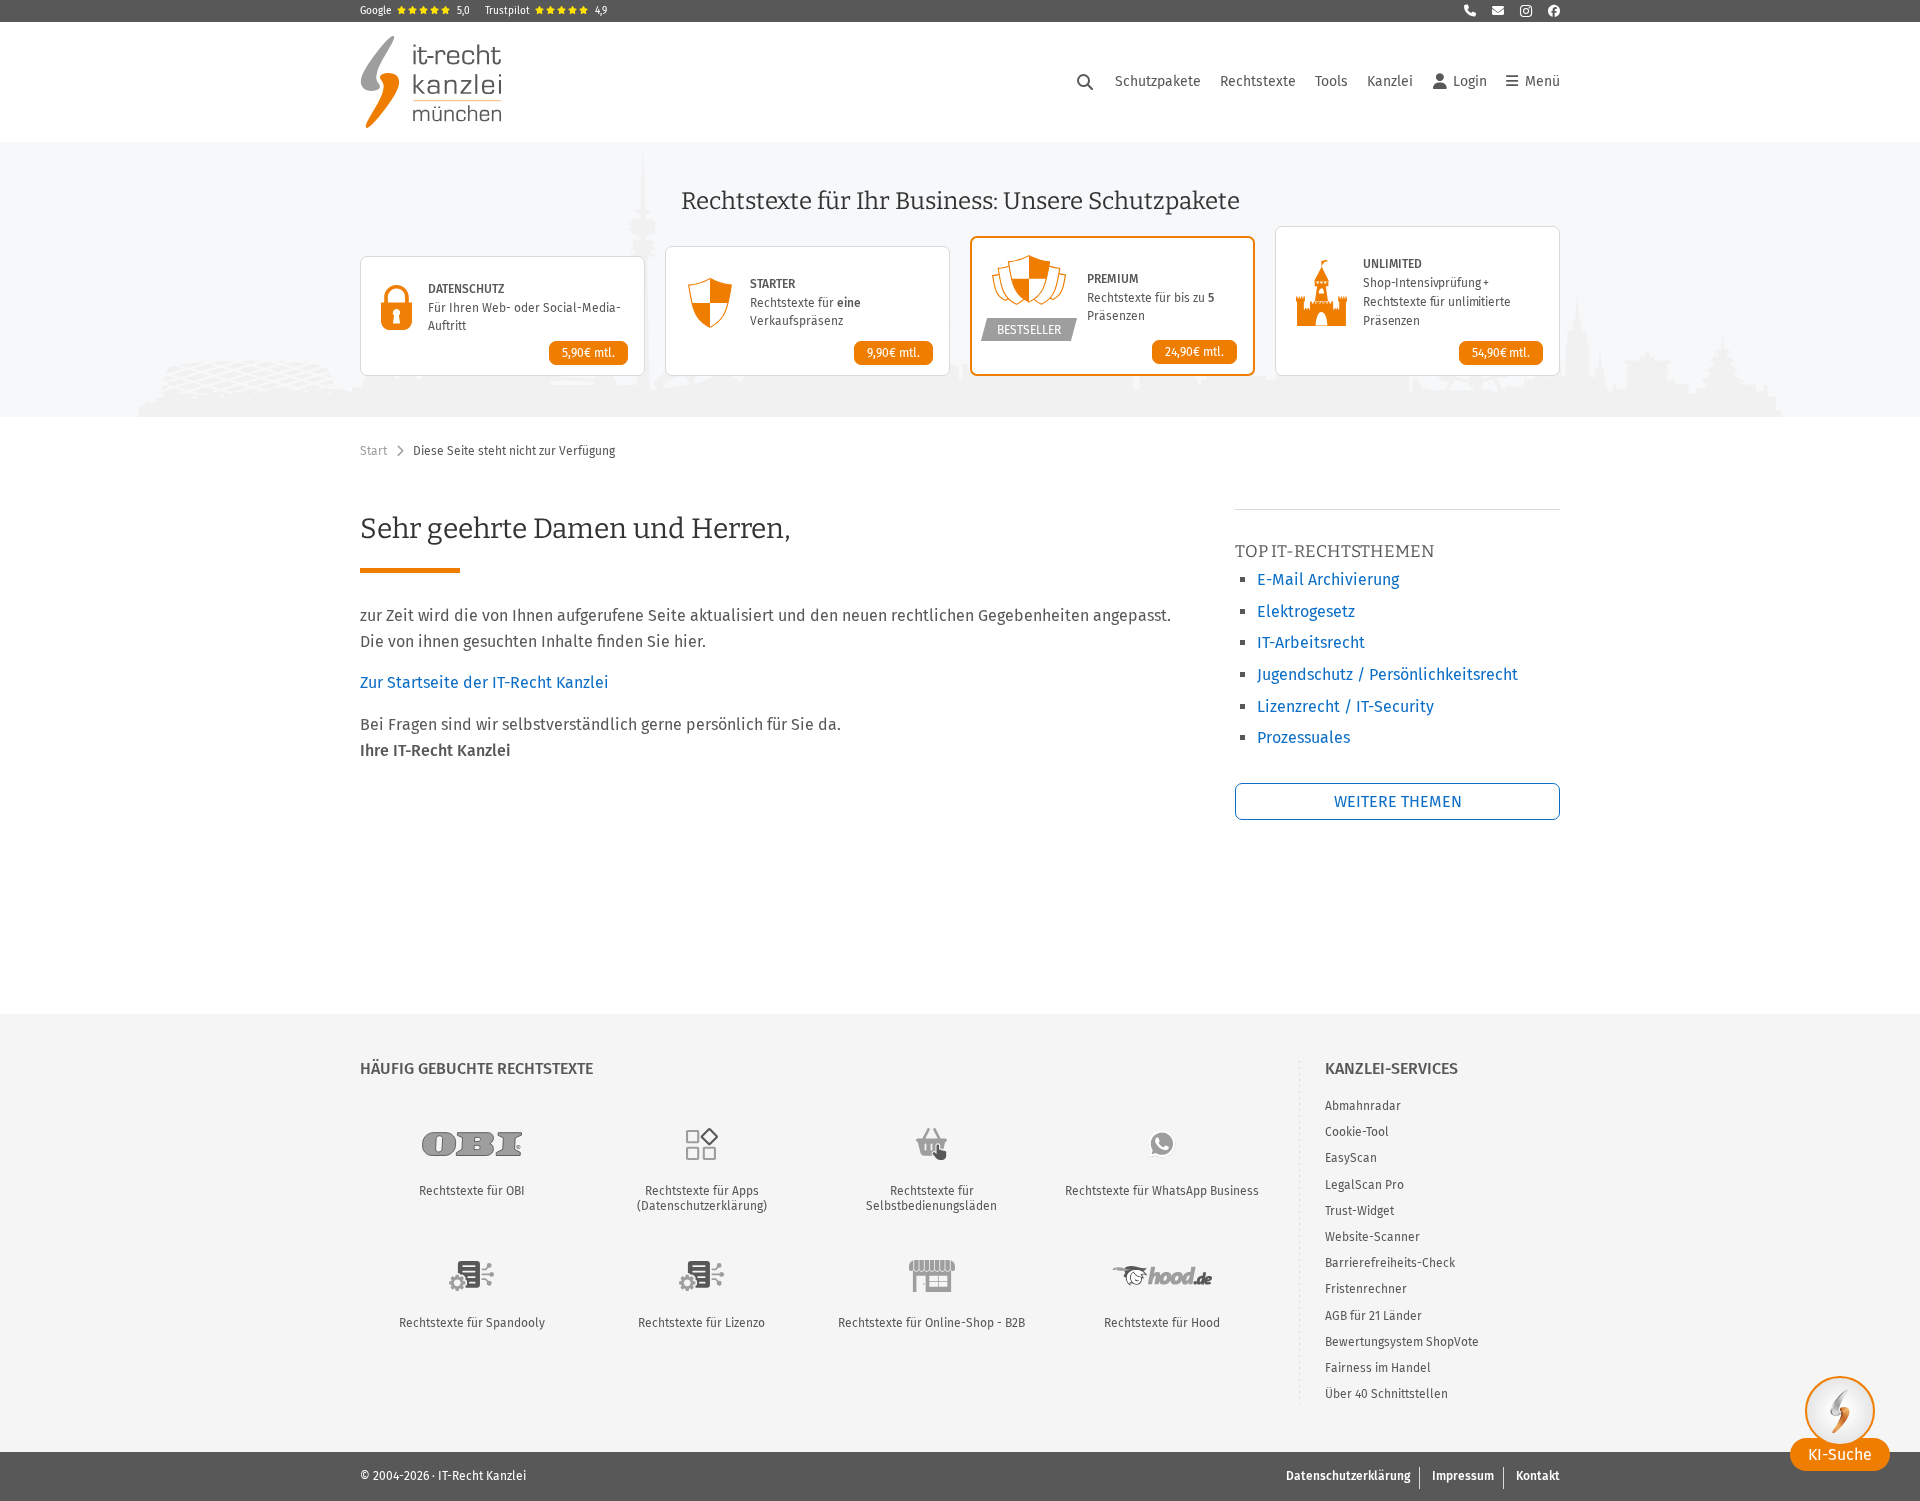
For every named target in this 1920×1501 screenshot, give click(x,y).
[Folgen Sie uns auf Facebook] (1554, 11)
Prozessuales (1303, 737)
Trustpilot (546, 11)
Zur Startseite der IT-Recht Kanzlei (484, 682)
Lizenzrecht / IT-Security (1345, 706)
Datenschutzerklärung (1348, 1476)
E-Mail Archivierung (1328, 579)
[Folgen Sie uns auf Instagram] (1526, 11)
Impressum (1463, 1476)
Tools (1331, 81)
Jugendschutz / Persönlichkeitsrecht (1387, 674)
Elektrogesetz (1306, 611)
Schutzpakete (1158, 81)
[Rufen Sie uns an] (1470, 11)
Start (373, 451)
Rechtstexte (1258, 81)
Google (415, 11)
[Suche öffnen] (1085, 82)
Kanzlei (1390, 81)
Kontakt (1538, 1476)
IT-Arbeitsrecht (1311, 642)
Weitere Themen (1398, 801)
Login (1470, 81)
